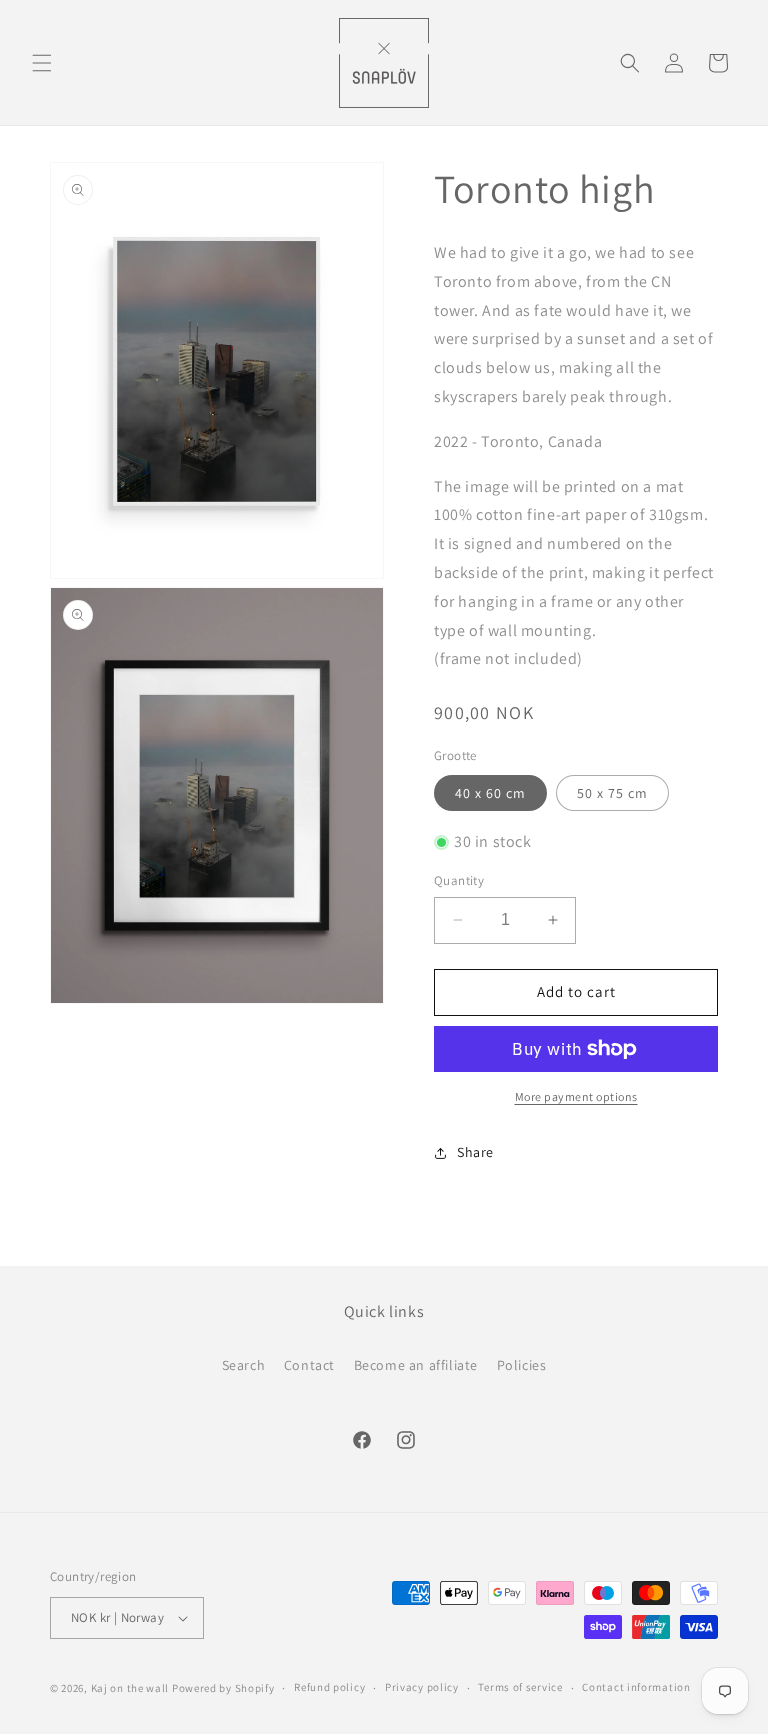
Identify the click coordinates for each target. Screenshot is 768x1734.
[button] (42, 63)
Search (244, 1365)
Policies (522, 1365)
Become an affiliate (416, 1365)
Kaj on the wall (130, 1688)
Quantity (459, 880)
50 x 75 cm (612, 793)
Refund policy (329, 1687)
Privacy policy (422, 1687)
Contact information (636, 1687)
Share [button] (475, 1152)
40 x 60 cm (490, 793)
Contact (309, 1365)
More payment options (576, 1096)
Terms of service (520, 1687)
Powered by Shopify (223, 1688)
